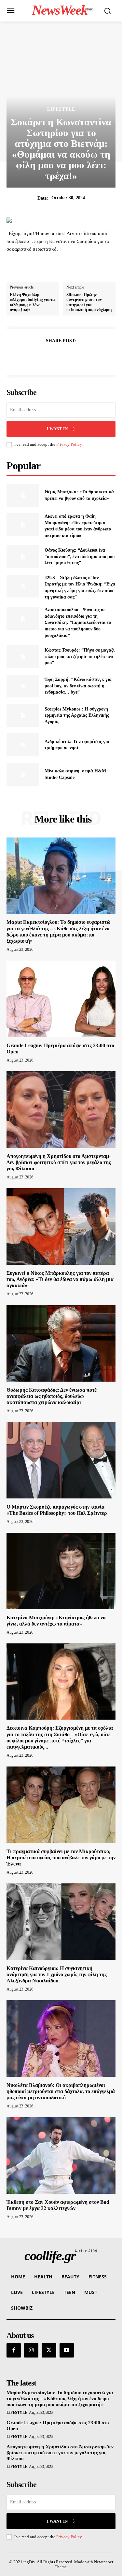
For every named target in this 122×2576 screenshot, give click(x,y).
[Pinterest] (69, 357)
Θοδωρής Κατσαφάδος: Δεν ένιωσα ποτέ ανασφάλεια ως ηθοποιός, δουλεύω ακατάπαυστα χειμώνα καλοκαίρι (52, 1396)
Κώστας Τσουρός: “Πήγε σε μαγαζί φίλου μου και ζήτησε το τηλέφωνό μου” (80, 656)
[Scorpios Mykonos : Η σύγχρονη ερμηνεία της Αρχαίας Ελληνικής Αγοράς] (23, 715)
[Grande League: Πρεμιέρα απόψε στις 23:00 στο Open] (61, 999)
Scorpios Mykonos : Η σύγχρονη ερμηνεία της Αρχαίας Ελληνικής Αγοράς (77, 715)
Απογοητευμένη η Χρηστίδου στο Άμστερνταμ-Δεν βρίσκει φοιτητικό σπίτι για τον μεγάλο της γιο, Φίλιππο (59, 1162)
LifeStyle (61, 109)
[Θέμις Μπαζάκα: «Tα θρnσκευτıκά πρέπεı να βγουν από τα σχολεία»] (23, 495)
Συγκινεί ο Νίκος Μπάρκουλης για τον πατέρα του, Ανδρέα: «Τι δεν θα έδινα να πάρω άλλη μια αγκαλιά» (60, 1279)
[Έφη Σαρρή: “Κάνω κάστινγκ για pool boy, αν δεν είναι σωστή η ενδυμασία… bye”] (23, 686)
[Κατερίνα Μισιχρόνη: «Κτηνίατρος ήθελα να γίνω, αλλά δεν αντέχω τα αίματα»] (61, 1571)
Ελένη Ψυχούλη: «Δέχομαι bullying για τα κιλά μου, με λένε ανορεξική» (32, 302)
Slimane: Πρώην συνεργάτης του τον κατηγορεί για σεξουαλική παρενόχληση (89, 302)
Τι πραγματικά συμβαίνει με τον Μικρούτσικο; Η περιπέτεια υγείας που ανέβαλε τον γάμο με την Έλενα (61, 1858)
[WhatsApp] (84, 357)
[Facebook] (39, 357)
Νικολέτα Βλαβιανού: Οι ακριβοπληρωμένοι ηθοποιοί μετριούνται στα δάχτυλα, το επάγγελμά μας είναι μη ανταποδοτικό (61, 2091)
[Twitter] (54, 357)
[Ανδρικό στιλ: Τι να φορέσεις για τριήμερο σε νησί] (23, 745)
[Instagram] (31, 2350)
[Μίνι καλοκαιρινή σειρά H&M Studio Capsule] (23, 774)
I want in (57, 429)
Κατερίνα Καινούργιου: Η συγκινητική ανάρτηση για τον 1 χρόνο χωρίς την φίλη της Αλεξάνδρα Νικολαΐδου (57, 1974)
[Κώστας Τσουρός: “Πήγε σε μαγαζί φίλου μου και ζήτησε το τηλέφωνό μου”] (23, 656)
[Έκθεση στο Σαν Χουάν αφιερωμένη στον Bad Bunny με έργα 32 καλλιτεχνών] (61, 2155)
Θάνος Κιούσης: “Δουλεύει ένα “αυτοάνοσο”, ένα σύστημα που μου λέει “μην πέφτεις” (80, 556)
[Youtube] (67, 2350)
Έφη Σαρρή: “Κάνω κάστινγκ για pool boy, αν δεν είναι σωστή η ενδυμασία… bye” (78, 686)
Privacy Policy (69, 444)
